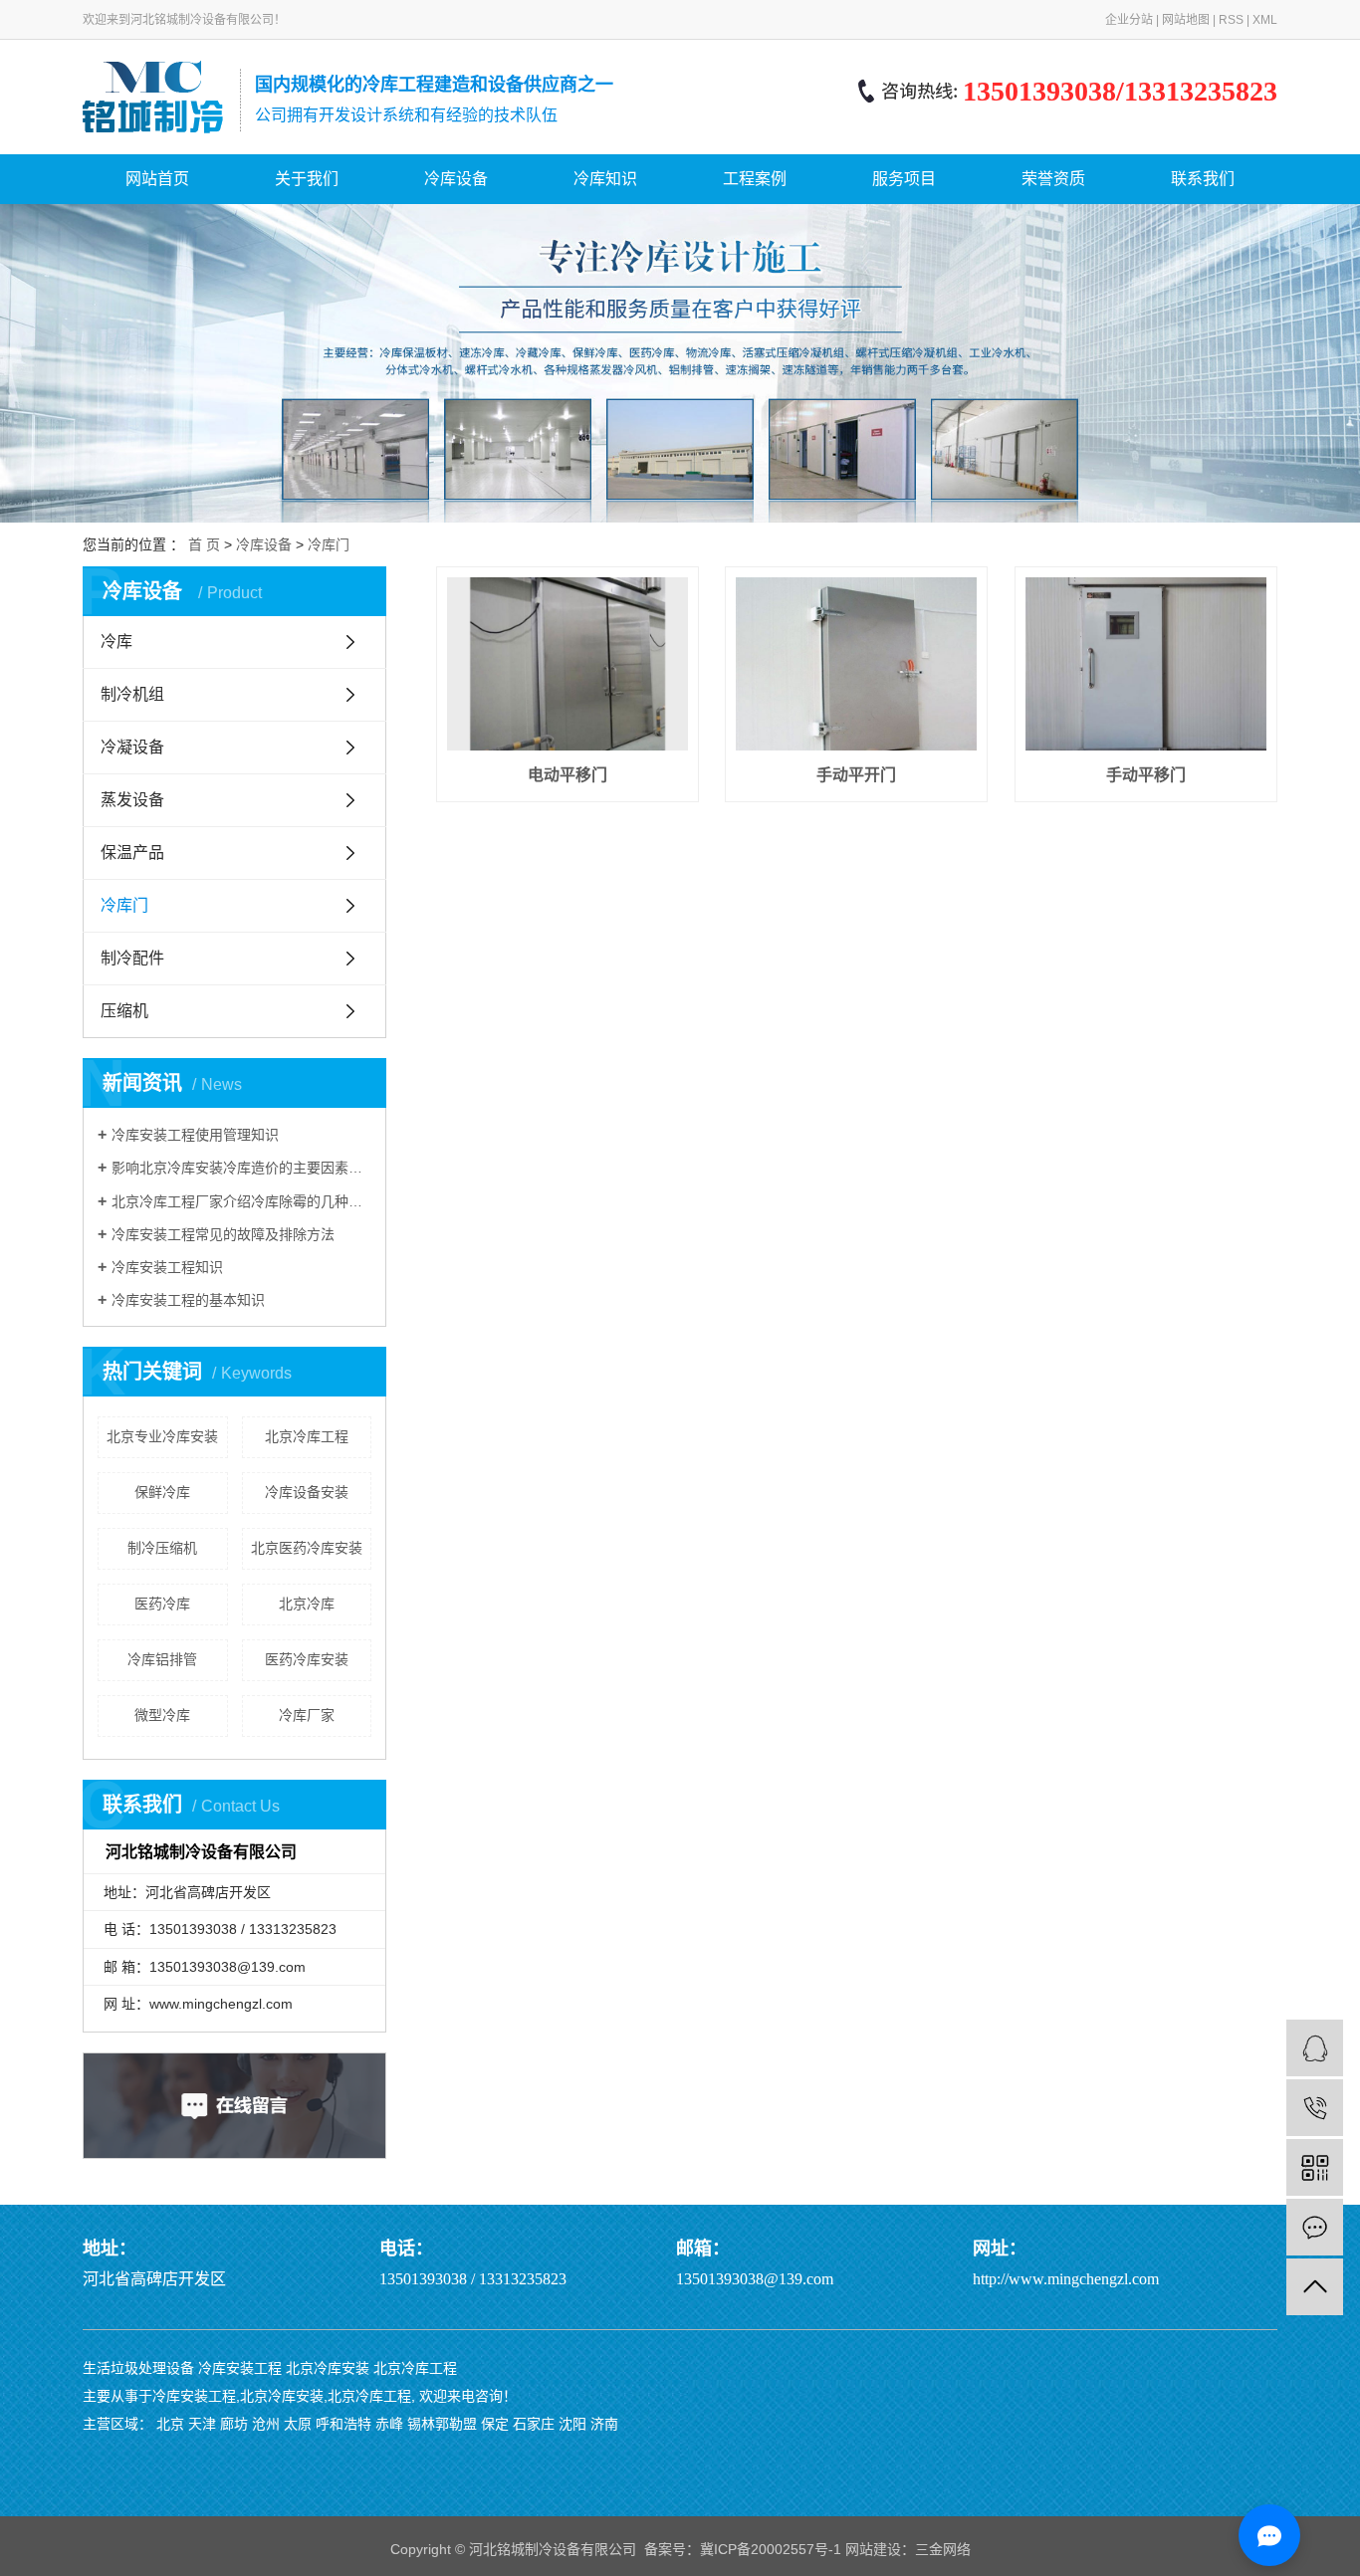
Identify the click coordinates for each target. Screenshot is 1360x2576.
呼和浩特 (343, 2424)
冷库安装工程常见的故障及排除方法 (223, 1234)
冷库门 (329, 544)
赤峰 (389, 2424)
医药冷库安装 (307, 1659)
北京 (170, 2424)
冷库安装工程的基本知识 (188, 1300)
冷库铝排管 (162, 1659)
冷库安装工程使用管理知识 (195, 1135)
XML (1265, 20)
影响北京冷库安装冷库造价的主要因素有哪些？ (241, 1168)
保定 (495, 2424)
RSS (1231, 20)
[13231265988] (1315, 2108)
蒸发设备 (132, 800)
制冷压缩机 (162, 1548)
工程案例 (755, 179)
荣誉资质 (1053, 179)
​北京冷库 (307, 1604)
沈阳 (572, 2424)
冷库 (116, 642)
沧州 (266, 2424)
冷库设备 (456, 179)
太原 (298, 2424)
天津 (202, 2424)
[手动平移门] (1146, 663)
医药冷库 (162, 1604)
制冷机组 (132, 694)
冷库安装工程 (240, 2368)
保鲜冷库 (162, 1492)
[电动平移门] (567, 663)
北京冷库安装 (328, 2368)
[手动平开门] (856, 663)
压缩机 (124, 1011)
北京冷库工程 (307, 1436)
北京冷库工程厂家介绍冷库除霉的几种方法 (241, 1201)
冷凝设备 (132, 747)
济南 (604, 2424)
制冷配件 (132, 958)
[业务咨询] (1315, 2048)
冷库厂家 (307, 1715)
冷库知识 (605, 179)
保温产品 (132, 853)
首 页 (204, 544)
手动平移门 (1146, 775)
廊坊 (234, 2424)
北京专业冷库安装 (162, 1436)
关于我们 (307, 179)
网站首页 (157, 179)
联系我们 (1203, 179)
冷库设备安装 (307, 1492)
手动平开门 (856, 775)
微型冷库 (162, 1715)
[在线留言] (1315, 2227)
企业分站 (1129, 20)
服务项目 (904, 179)
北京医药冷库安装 (307, 1548)
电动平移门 (567, 775)
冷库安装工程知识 (167, 1267)
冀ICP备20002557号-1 (771, 2549)
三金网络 (943, 2549)
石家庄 (534, 2424)
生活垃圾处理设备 (138, 2368)
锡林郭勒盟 (442, 2424)
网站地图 (1186, 20)
